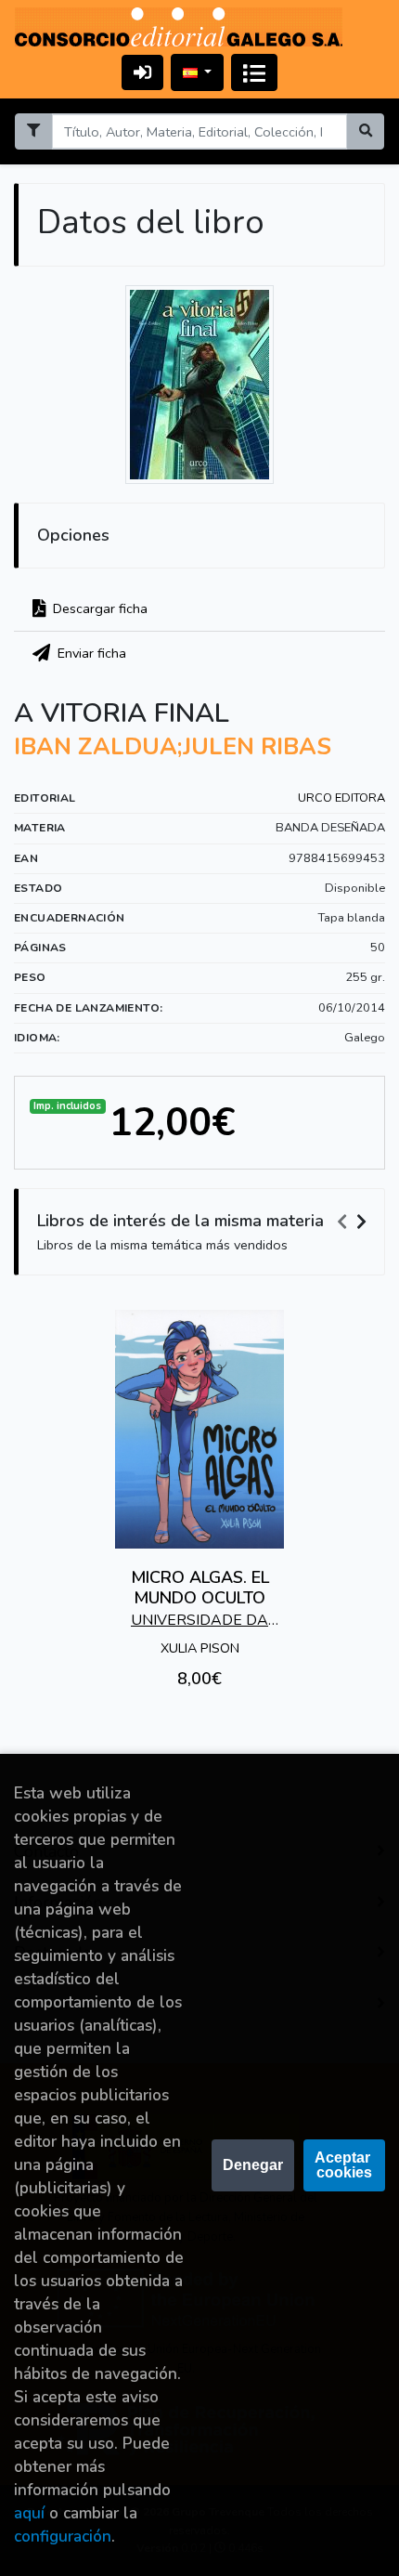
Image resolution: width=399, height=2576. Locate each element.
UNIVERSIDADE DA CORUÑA (199, 1622)
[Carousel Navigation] (354, 1222)
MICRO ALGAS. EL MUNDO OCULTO (200, 1588)
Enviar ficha (90, 653)
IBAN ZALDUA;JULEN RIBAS (173, 747)
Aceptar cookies (344, 2165)
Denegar (253, 2165)
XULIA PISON (200, 1648)
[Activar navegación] (254, 72)
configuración (63, 2537)
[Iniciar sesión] (142, 72)
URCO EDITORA (341, 798)
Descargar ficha (98, 608)
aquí (29, 2513)
